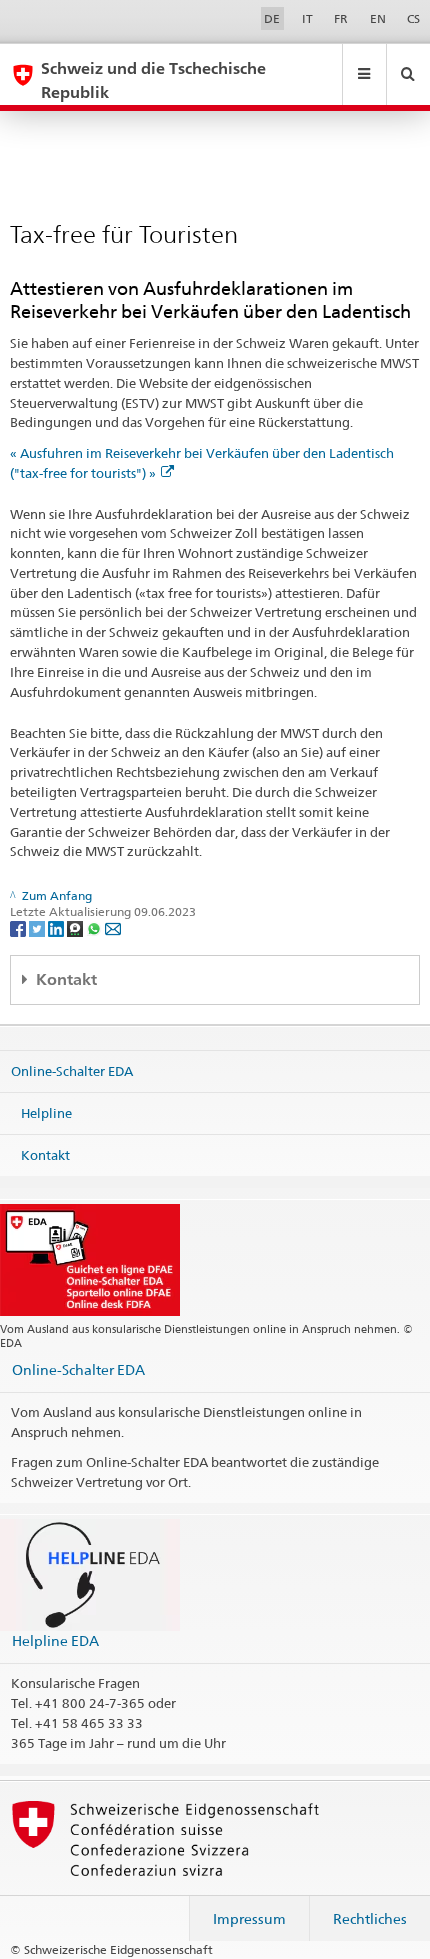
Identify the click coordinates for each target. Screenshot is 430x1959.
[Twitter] (38, 927)
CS (413, 18)
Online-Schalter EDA (72, 1071)
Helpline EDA (55, 1640)
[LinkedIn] (57, 927)
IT (307, 18)
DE (272, 18)
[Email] (113, 927)
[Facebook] (19, 927)
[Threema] (76, 927)
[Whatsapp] (95, 927)
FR (341, 18)
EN (378, 18)
